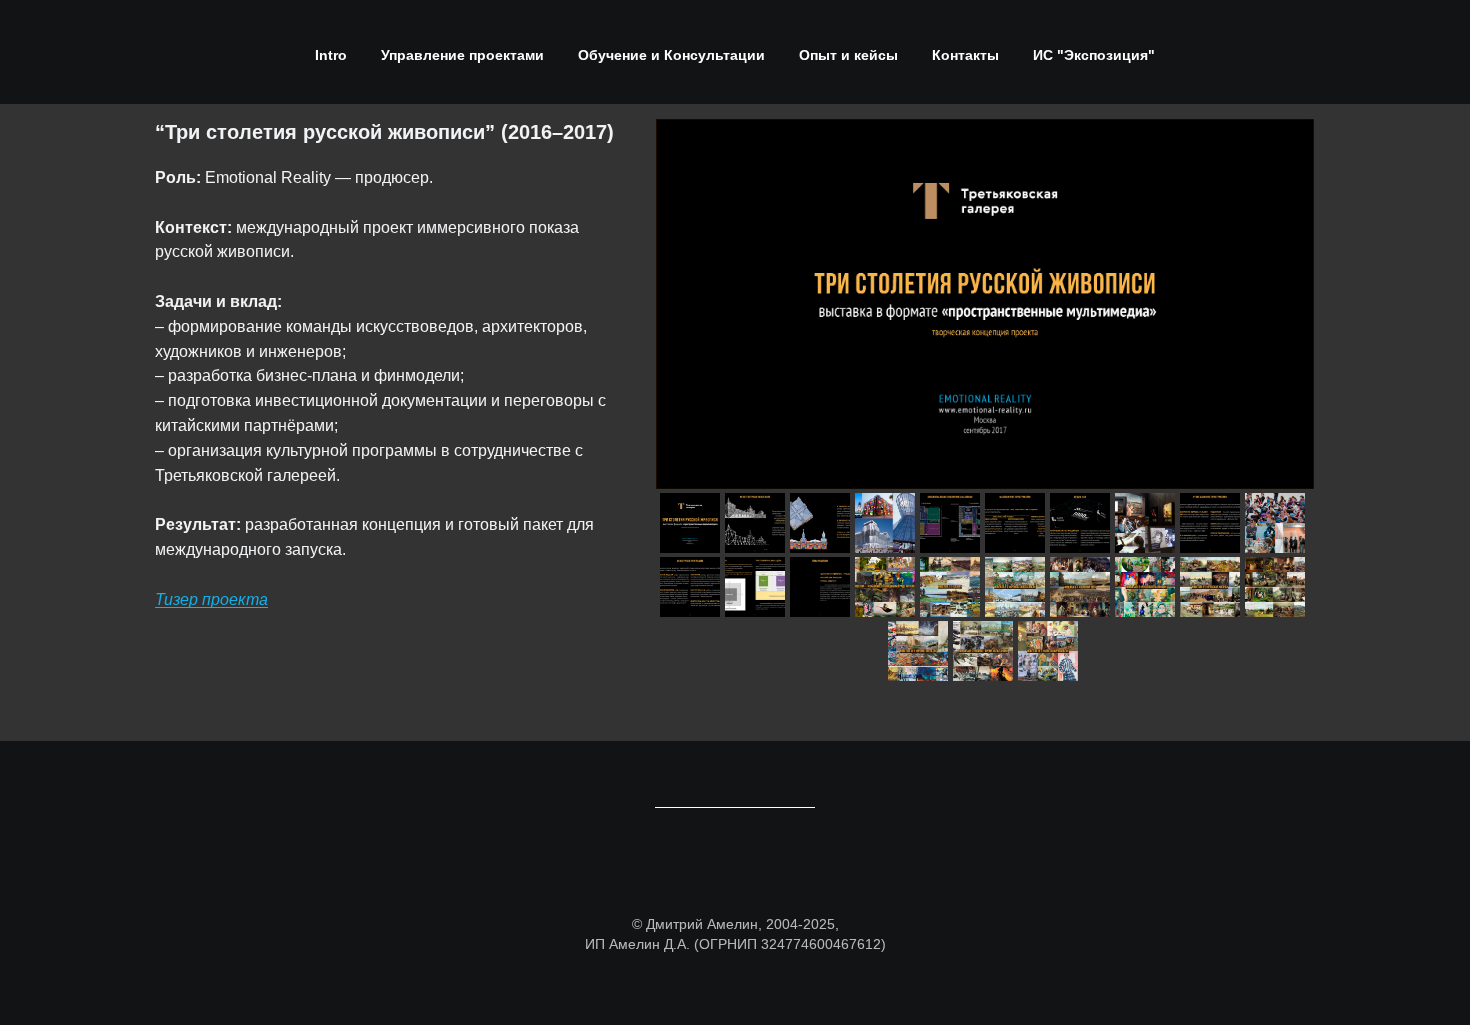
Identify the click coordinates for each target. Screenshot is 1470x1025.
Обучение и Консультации (671, 55)
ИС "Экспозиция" (1094, 55)
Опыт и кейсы (848, 55)
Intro (331, 55)
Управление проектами (462, 55)
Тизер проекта (211, 599)
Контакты (965, 55)
